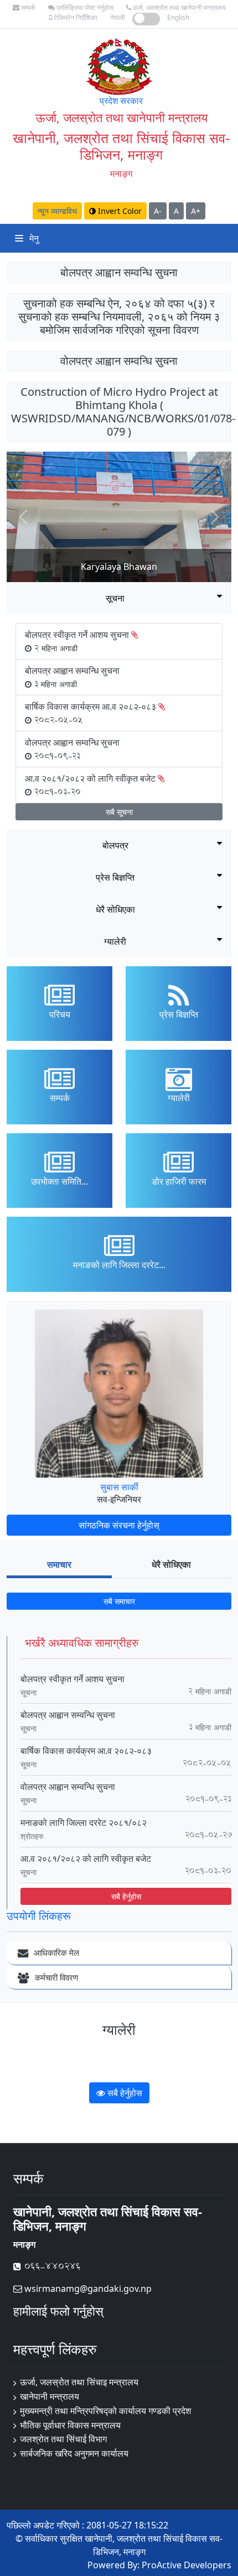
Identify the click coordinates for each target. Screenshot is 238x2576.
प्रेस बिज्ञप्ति (115, 877)
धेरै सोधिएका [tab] (171, 1564)
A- (158, 211)
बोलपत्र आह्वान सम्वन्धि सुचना (119, 272)
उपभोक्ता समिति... (59, 1181)
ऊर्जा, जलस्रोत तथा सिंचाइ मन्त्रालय (79, 2382)
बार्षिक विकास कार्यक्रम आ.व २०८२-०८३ (86, 1751)
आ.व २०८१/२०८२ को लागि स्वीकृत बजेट (86, 1858)
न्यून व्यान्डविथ (57, 211)
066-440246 (51, 2266)
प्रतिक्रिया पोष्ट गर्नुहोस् (84, 7)
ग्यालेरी (115, 941)
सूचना (115, 598)
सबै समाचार (119, 1601)
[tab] (119, 598)
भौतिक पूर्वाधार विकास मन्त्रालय (70, 2425)
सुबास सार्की (119, 1487)
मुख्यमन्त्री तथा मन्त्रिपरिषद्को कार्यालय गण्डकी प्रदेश (105, 2411)
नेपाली (118, 17)
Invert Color (119, 211)
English (178, 17)
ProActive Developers (187, 2565)
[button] (24, 517)
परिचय (60, 1014)
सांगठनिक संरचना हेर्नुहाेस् (119, 1525)
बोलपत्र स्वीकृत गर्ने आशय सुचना (73, 1679)
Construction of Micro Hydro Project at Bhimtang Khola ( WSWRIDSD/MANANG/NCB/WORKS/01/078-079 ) (123, 412)
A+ (196, 211)
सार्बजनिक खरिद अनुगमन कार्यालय (74, 2453)
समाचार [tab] (59, 1564)
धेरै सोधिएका (115, 909)
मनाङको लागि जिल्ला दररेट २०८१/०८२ (84, 1823)
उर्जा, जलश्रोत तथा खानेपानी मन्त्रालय (178, 7)
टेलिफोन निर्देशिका (75, 17)
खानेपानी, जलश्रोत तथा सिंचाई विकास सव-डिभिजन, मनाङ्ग (121, 146)
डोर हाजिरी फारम (179, 1181)
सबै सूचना (119, 812)
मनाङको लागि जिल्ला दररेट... (119, 1265)
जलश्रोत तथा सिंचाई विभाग (63, 2439)
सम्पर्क (27, 7)
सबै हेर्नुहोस (126, 1896)
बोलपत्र (115, 845)
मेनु (33, 238)
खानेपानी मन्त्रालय (50, 2396)
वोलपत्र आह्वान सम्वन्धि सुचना (119, 361)
